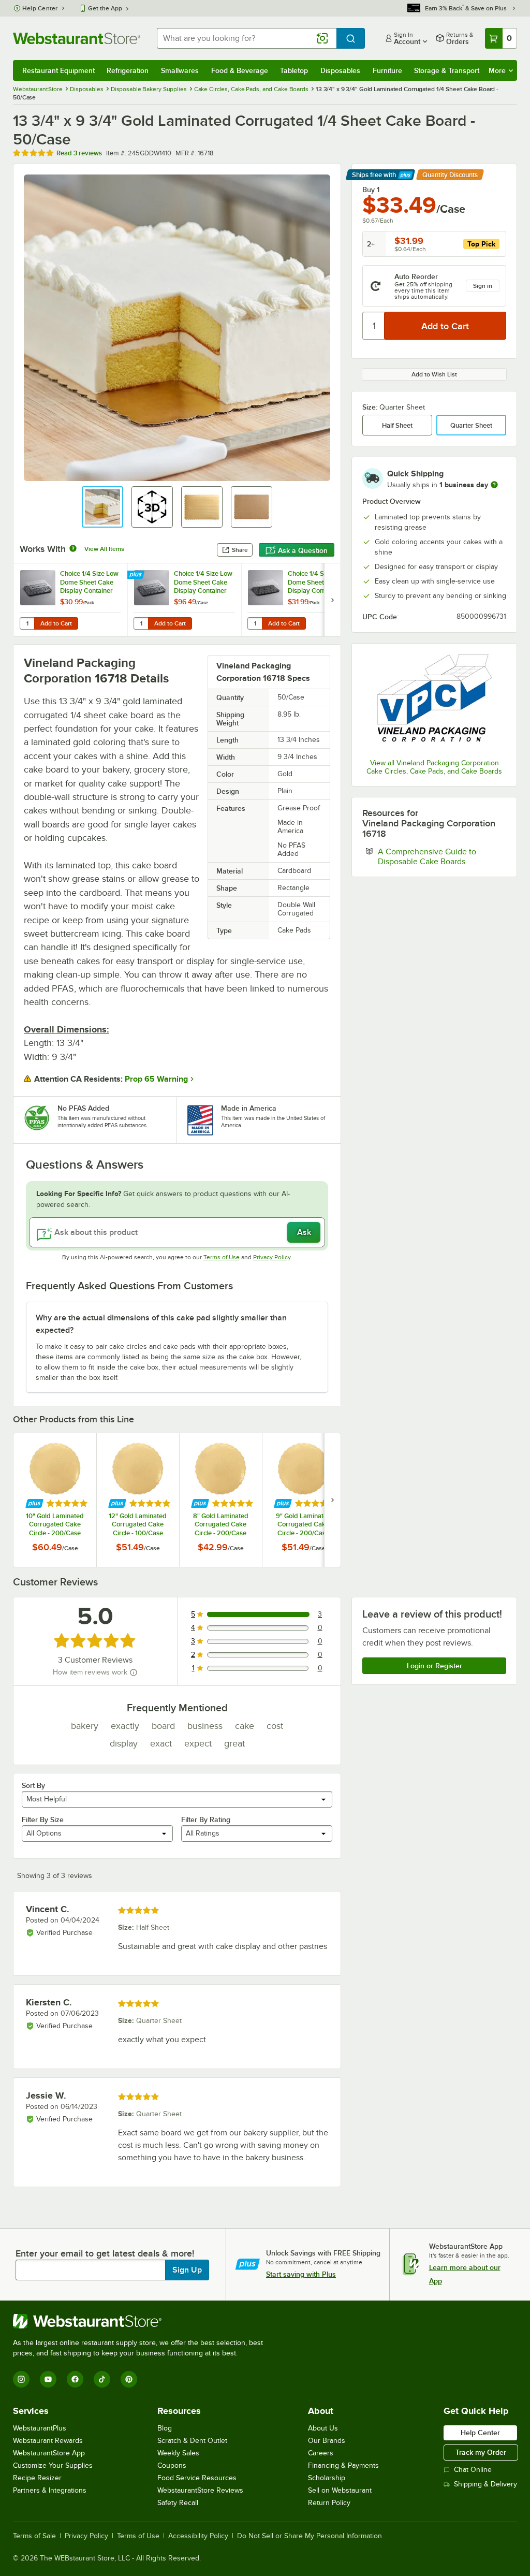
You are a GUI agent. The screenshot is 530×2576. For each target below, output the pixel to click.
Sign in (483, 286)
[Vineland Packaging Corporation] (434, 702)
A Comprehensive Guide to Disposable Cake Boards (442, 856)
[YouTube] (48, 2379)
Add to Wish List (434, 374)
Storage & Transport (447, 70)
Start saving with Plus (301, 2274)
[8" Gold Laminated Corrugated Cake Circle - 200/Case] (220, 1500)
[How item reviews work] (134, 1672)
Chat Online (473, 2470)
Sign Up (187, 2270)
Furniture (387, 70)
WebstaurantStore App (49, 2453)
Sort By (33, 1785)
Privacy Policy (272, 1257)
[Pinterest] (129, 2379)
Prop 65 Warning (156, 1079)
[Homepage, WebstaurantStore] (77, 38)
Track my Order (481, 2452)
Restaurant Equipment (58, 70)
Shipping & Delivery (485, 2484)
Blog (165, 2428)
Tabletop (294, 70)
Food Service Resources (197, 2478)
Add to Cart (56, 623)
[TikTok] (102, 2379)
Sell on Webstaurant (340, 2490)
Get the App (105, 8)
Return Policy (329, 2503)
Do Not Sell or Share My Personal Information (310, 2536)
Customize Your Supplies (53, 2465)
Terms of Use (222, 1257)
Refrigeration (128, 70)
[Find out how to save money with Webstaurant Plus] (137, 575)
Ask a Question (303, 550)
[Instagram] (21, 2379)
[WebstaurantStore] (142, 2321)
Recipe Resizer (37, 2478)
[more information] (494, 485)
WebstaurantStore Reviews (200, 2490)
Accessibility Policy (198, 2536)
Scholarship (327, 2478)
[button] (102, 507)
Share (240, 550)
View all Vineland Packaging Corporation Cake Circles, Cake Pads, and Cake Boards (434, 767)
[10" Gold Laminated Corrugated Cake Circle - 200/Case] (55, 1500)
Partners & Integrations (50, 2490)
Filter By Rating (206, 1820)
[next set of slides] (332, 600)
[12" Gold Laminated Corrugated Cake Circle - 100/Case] (138, 1500)
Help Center (40, 8)
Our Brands (327, 2441)
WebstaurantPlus (40, 2428)
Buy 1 (371, 190)
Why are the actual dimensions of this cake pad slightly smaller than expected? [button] (161, 1324)
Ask (304, 1232)
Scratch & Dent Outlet (192, 2441)
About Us (323, 2428)
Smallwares (180, 70)
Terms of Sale (34, 2536)
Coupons (172, 2465)
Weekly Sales (178, 2453)
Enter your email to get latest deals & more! (105, 2253)
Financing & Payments (343, 2465)
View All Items (104, 549)
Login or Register (435, 1666)
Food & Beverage (240, 70)
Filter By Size (43, 1820)
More (497, 70)
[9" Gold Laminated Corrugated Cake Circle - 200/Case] (303, 1500)
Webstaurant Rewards (48, 2441)
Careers (321, 2453)
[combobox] (247, 38)
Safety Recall (178, 2503)
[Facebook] (75, 2379)
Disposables (340, 70)
